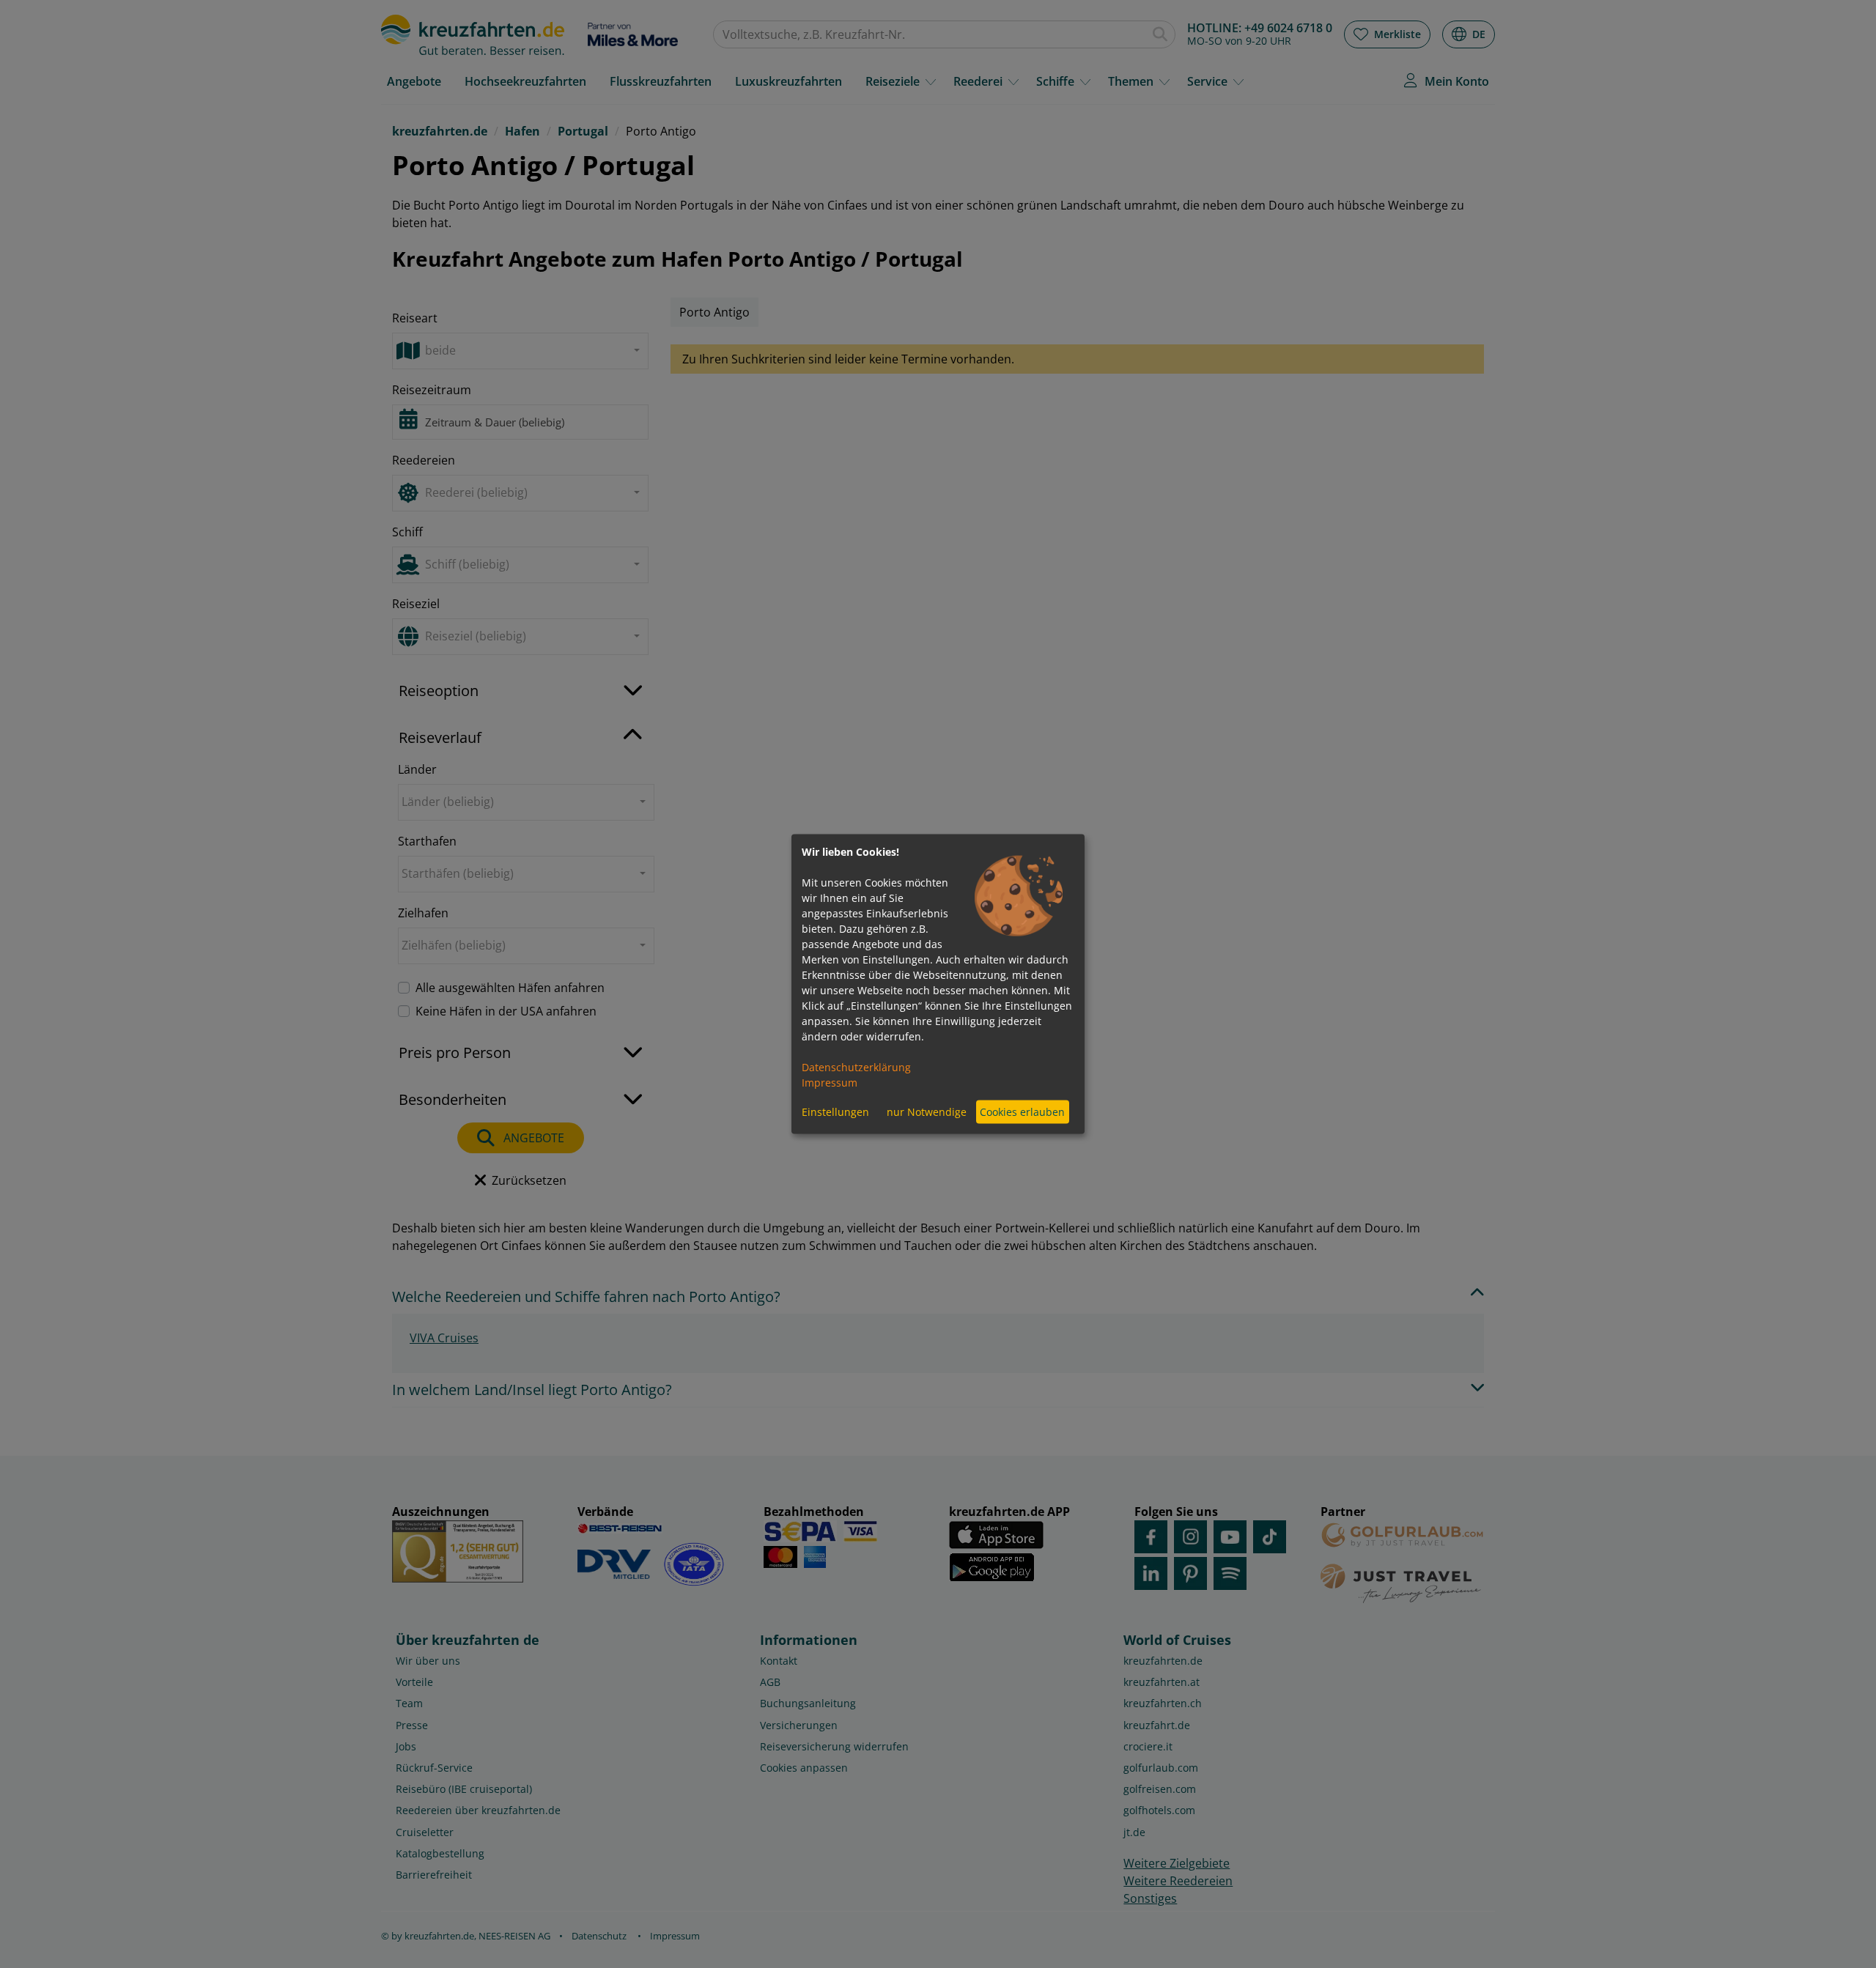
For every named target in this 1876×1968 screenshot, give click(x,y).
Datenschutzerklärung (856, 1066)
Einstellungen (835, 1112)
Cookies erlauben (1022, 1112)
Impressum (830, 1082)
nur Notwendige (927, 1112)
